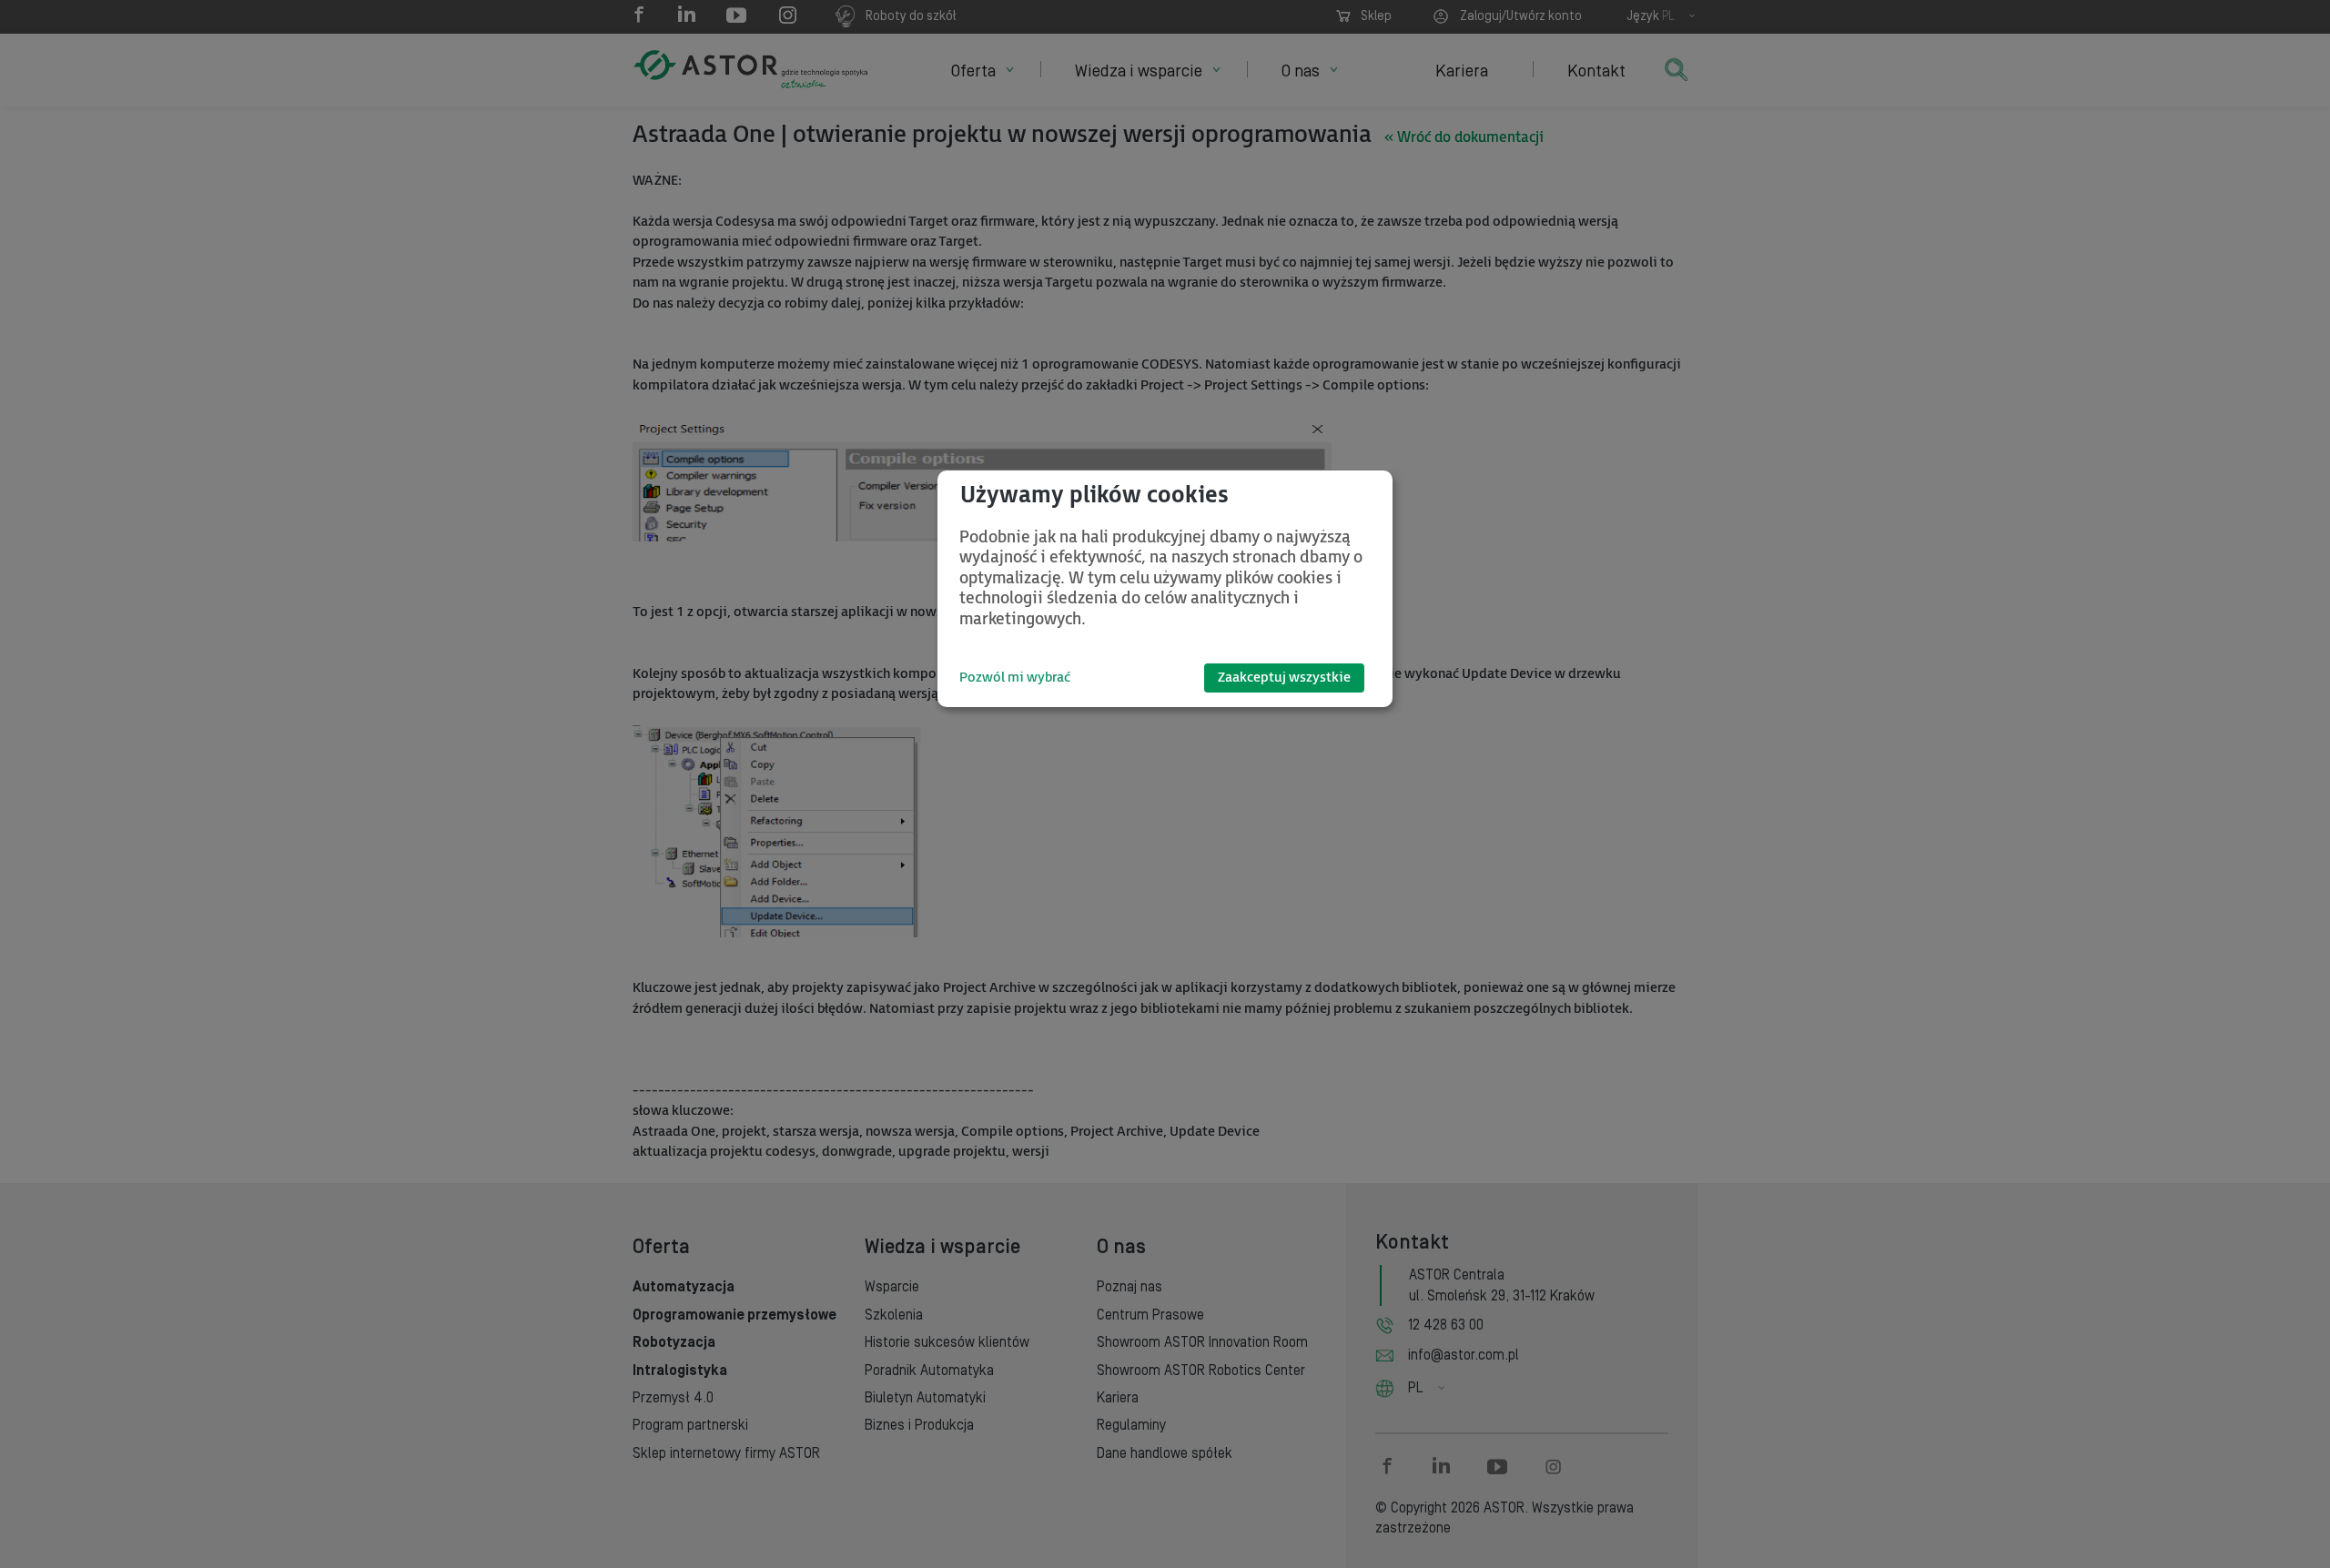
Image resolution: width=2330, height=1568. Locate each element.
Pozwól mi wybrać (1015, 678)
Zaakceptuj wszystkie (1284, 678)
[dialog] (1165, 589)
